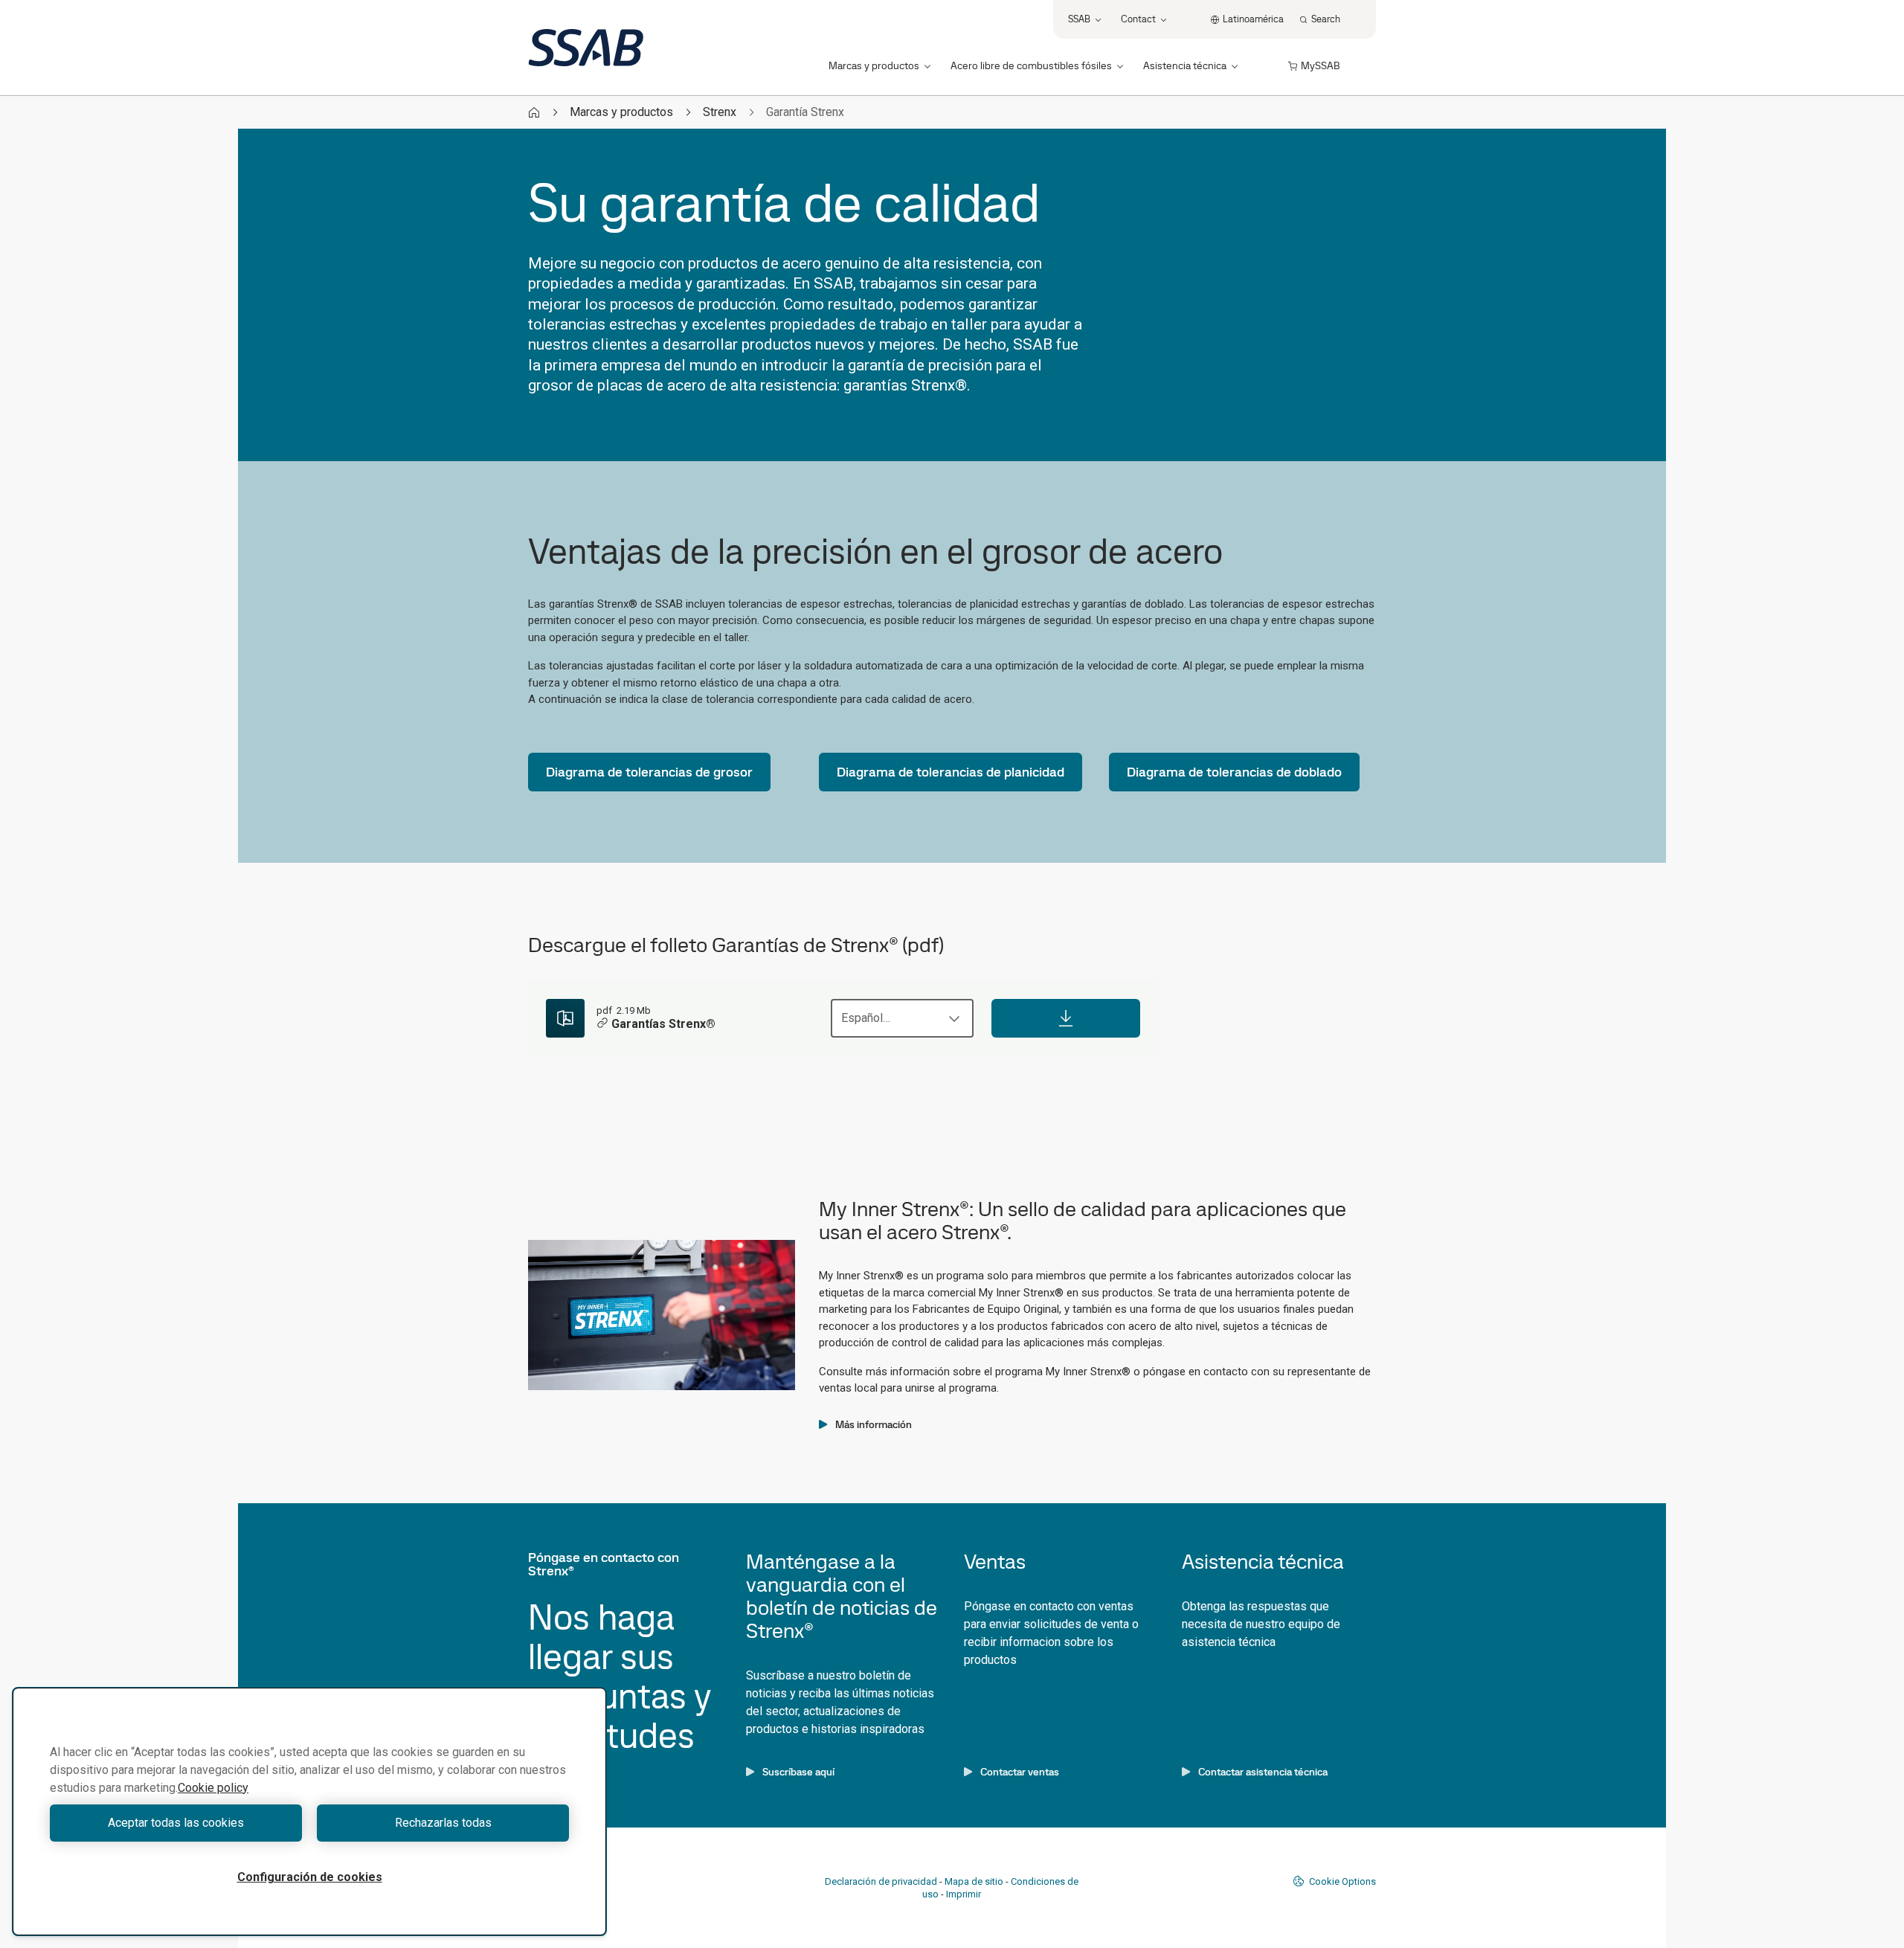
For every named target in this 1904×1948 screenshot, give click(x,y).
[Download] (1066, 1018)
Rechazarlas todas (443, 1823)
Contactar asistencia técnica (1263, 1772)
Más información (874, 1424)
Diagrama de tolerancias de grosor (649, 772)
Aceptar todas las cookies (176, 1823)
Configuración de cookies (310, 1877)
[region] (309, 1812)
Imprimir (964, 1894)
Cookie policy (213, 1788)
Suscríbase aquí (798, 1772)
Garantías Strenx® (663, 1024)
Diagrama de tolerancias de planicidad (951, 772)
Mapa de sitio (974, 1881)
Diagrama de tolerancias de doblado (1234, 772)
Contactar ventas (1020, 1772)
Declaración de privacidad (881, 1881)
